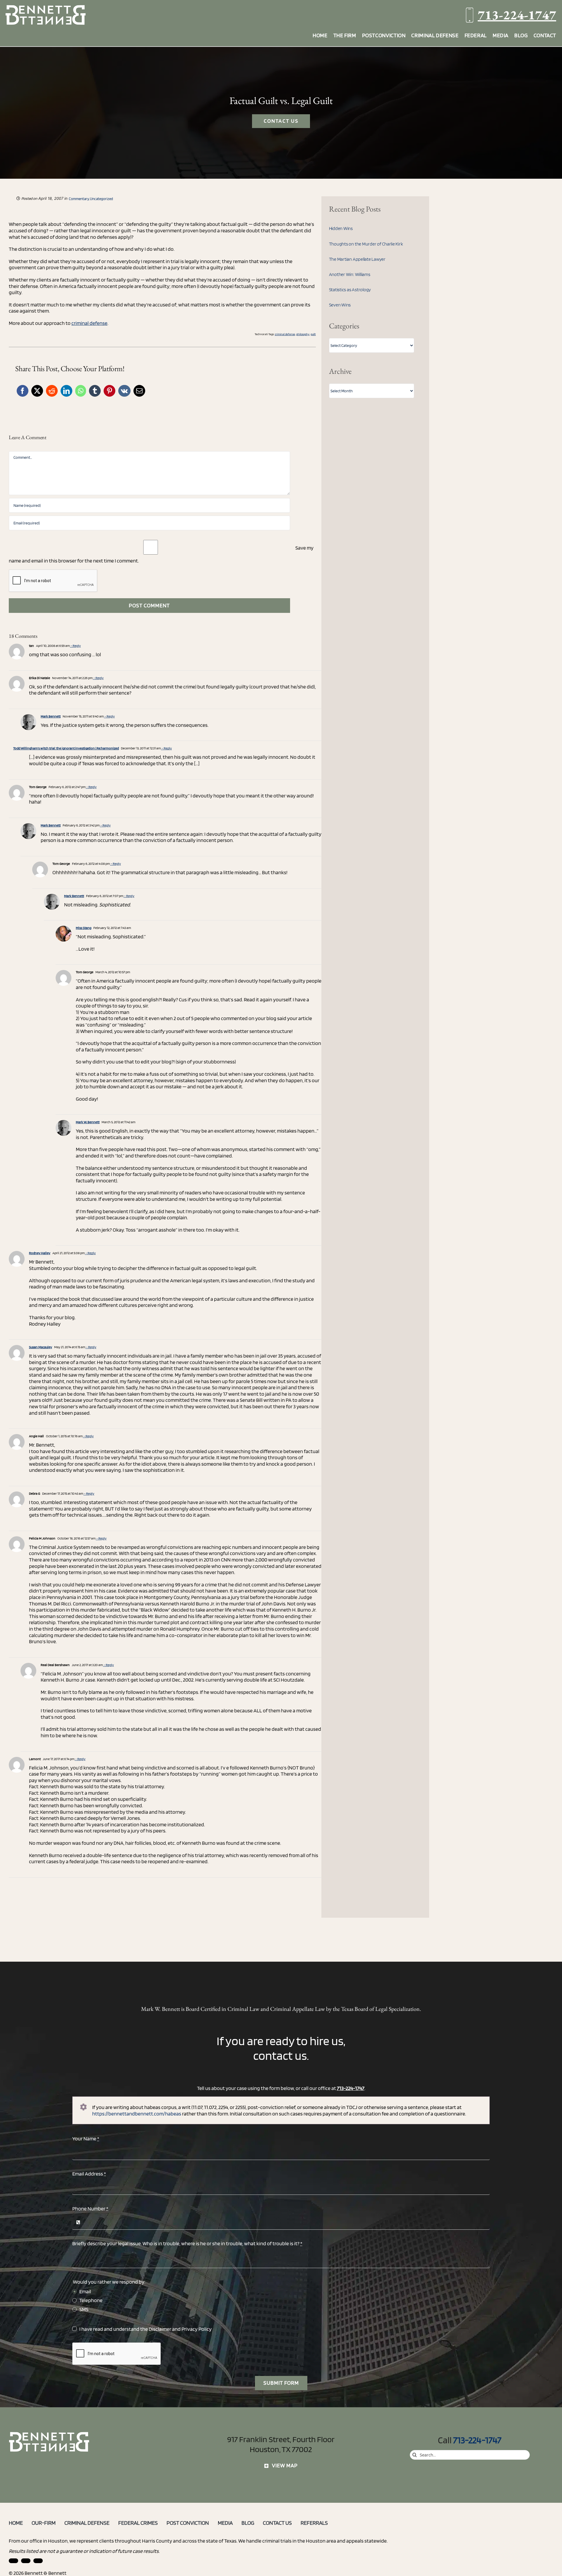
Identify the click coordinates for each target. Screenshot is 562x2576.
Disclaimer (160, 2329)
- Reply (75, 646)
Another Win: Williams (350, 274)
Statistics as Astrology (350, 290)
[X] (37, 391)
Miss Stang (84, 928)
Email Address (89, 2174)
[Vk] (124, 391)
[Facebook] (23, 391)
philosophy (303, 334)
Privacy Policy (197, 2329)
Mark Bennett (51, 716)
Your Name (86, 2138)
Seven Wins (340, 305)
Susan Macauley (41, 1347)
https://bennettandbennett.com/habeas (137, 2114)
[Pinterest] (109, 391)
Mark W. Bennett (88, 1122)
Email (85, 2291)
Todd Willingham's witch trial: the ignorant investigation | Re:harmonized (66, 748)
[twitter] (38, 2561)
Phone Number (90, 2208)
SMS (84, 2309)
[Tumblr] (95, 391)
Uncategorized (101, 199)
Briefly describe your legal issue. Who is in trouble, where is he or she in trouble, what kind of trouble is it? (187, 2243)
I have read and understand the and (145, 2329)
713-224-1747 (517, 15)
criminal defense (89, 323)
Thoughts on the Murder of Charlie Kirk (366, 244)
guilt (313, 334)
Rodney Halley (40, 1253)
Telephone (91, 2300)
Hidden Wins (341, 228)
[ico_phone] (49, 2434)
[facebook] (26, 2561)
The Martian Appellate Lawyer (357, 259)
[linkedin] (13, 2561)
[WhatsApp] (81, 391)
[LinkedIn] (66, 391)
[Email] (139, 391)
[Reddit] (52, 391)
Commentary (79, 199)
